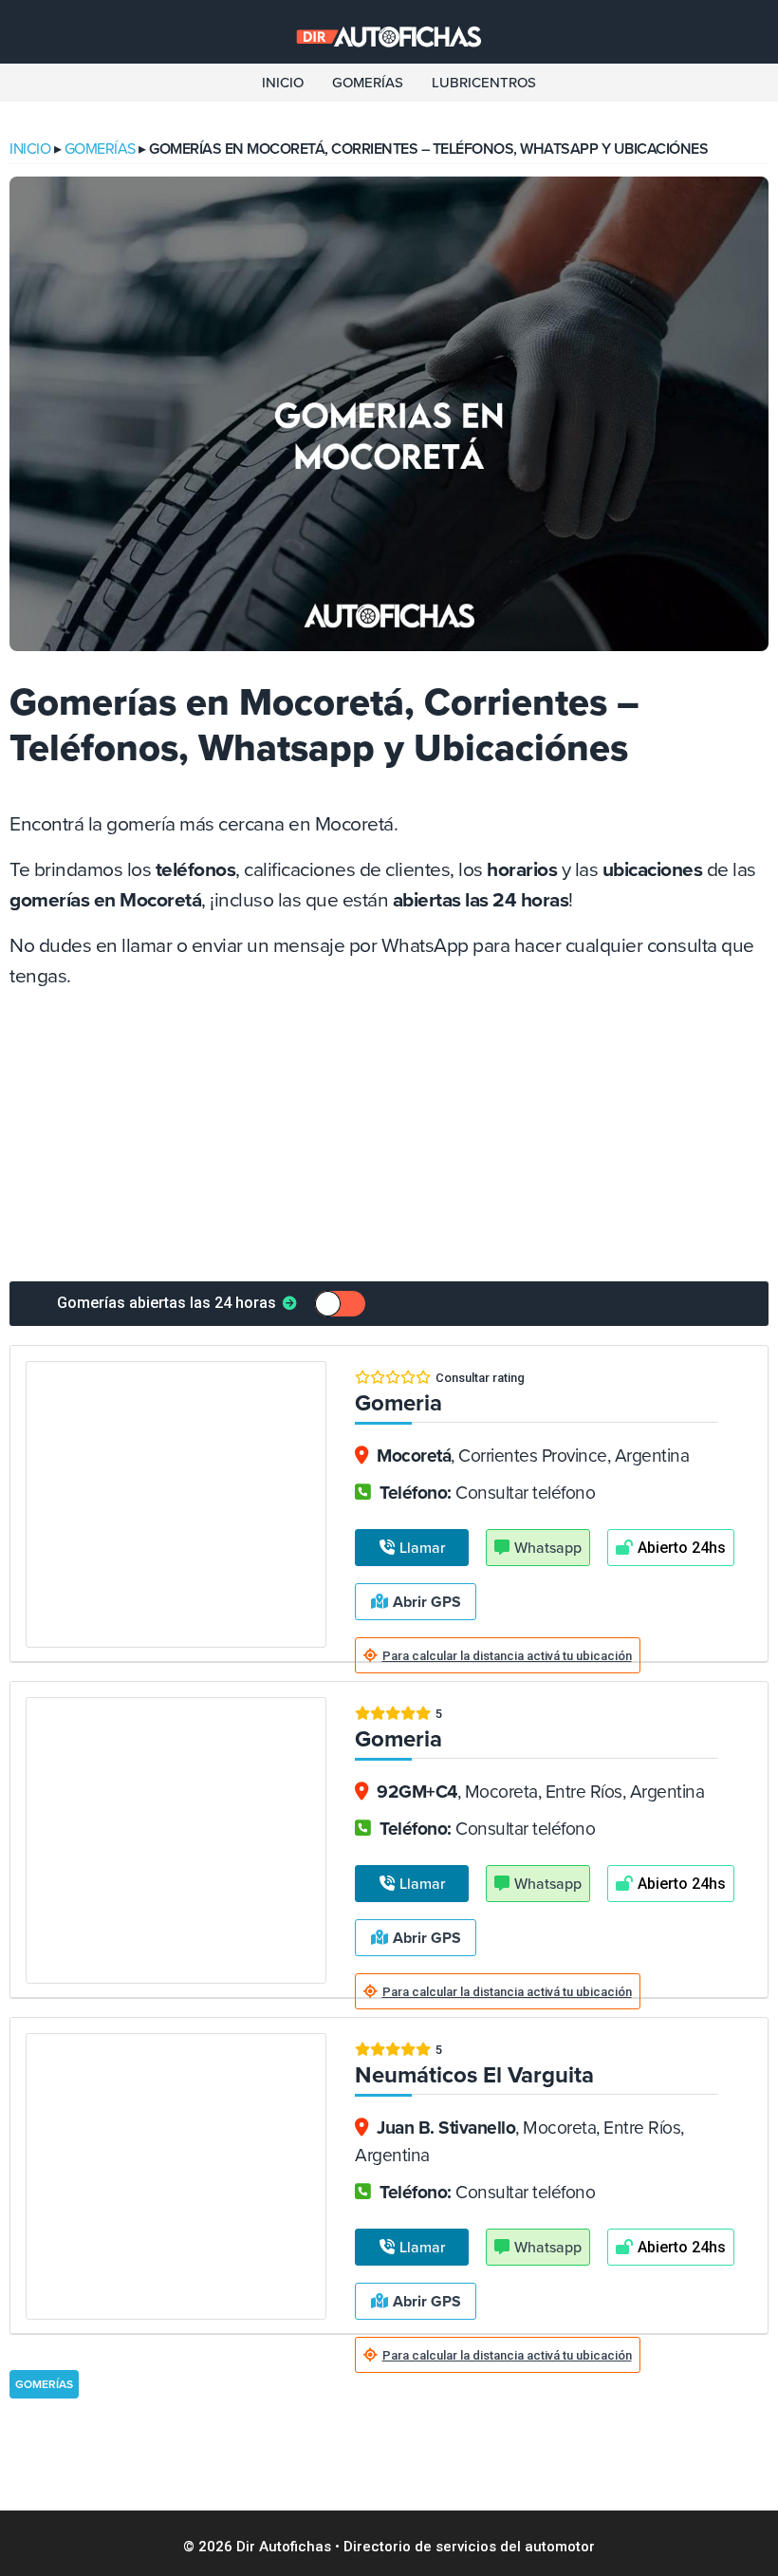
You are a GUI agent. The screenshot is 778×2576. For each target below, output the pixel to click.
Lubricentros (484, 83)
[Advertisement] (389, 1139)
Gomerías (368, 83)
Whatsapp (548, 1548)
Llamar (422, 1548)
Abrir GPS (427, 1602)
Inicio (283, 83)
